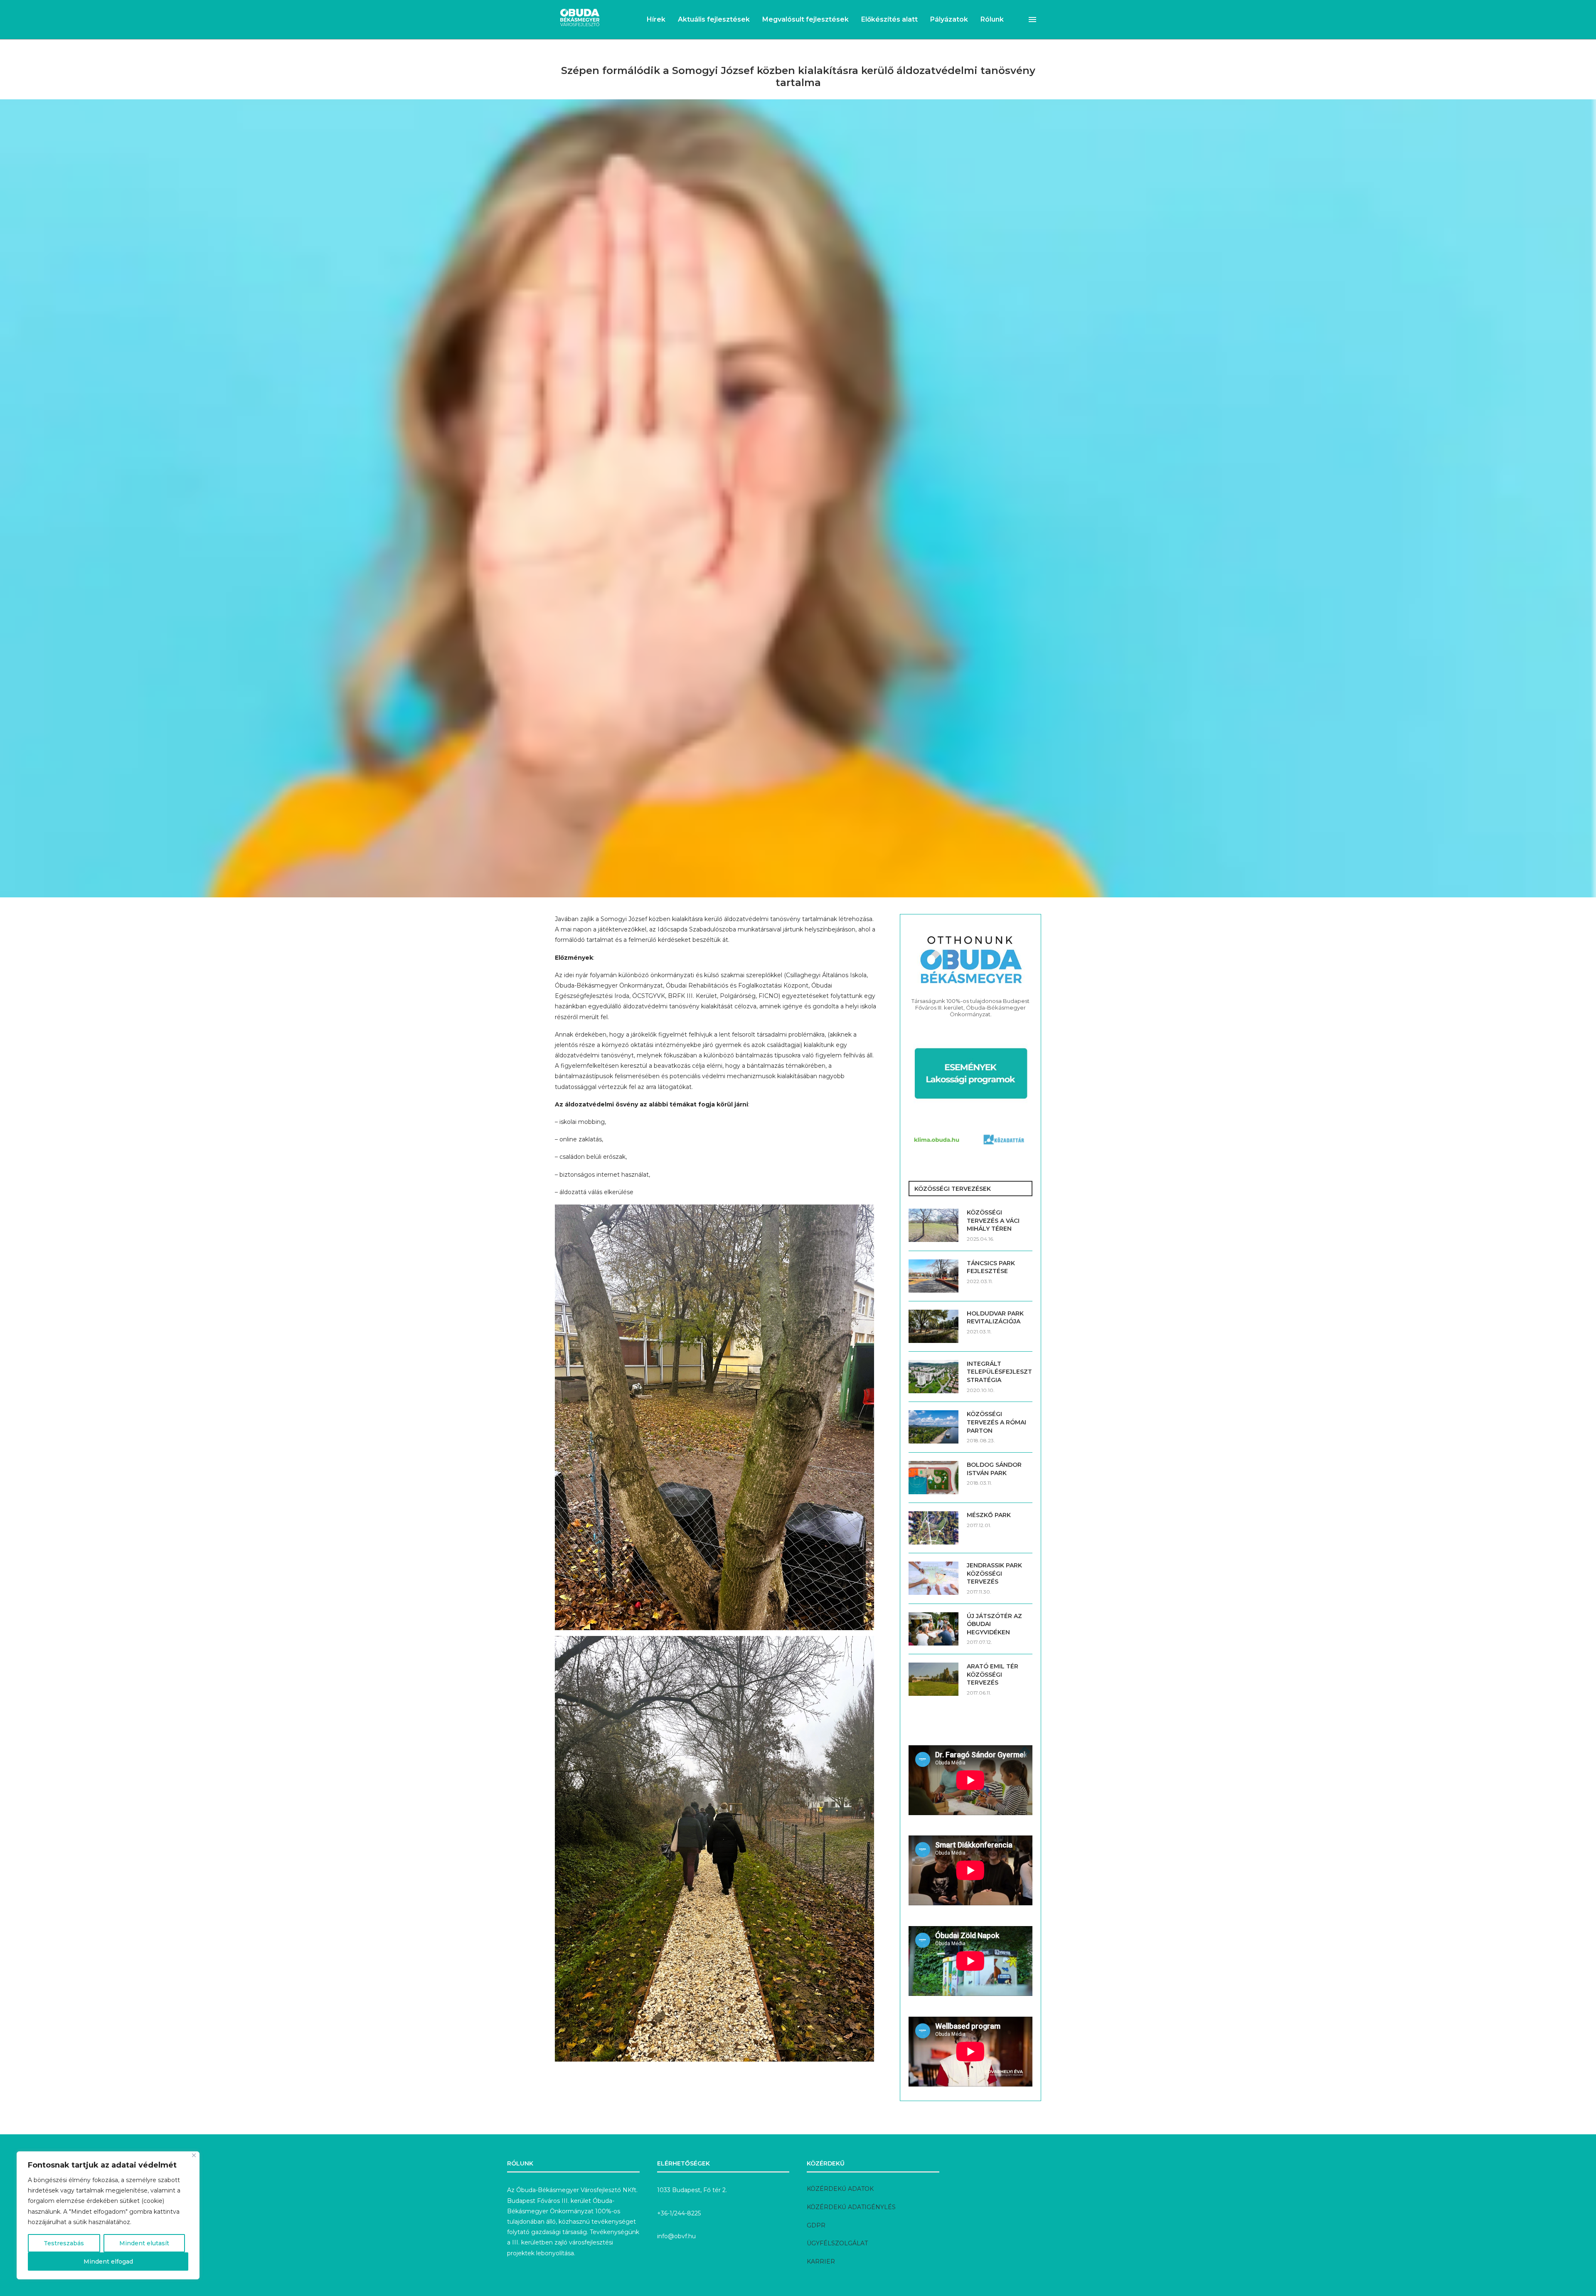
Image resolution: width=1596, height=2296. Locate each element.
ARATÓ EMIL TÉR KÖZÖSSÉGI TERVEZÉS (993, 1674)
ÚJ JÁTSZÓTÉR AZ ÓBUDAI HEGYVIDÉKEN (994, 1624)
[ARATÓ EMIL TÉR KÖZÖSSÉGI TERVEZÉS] (933, 1679)
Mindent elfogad (108, 2262)
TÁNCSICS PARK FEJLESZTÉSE (991, 1267)
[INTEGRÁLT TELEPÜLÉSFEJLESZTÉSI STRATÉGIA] (933, 1377)
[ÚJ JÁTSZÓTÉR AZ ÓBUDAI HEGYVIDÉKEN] (933, 1629)
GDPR (816, 2225)
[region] (108, 2215)
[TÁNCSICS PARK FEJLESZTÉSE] (933, 1276)
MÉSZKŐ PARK (989, 1515)
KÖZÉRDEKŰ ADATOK (840, 2189)
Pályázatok (949, 19)
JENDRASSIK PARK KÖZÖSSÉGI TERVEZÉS (994, 1573)
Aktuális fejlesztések (714, 19)
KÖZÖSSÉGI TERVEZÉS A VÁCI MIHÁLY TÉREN (993, 1221)
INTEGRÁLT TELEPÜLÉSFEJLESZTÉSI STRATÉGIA (1000, 1372)
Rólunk (992, 19)
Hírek (656, 19)
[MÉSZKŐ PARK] (933, 1528)
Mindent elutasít (144, 2243)
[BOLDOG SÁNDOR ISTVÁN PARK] (933, 1478)
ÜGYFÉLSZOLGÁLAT (837, 2243)
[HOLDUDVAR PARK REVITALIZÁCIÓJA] (933, 1326)
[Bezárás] (194, 2155)
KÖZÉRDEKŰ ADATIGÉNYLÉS (851, 2207)
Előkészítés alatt (889, 19)
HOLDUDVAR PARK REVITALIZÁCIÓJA (995, 1318)
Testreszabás (64, 2243)
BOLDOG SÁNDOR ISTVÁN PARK (994, 1469)
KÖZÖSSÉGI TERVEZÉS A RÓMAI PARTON (996, 1422)
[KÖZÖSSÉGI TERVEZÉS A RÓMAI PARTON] (933, 1427)
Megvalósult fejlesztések (805, 19)
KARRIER (821, 2262)
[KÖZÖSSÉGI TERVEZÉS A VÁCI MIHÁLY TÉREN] (933, 1225)
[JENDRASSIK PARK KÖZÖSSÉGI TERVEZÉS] (933, 1578)
